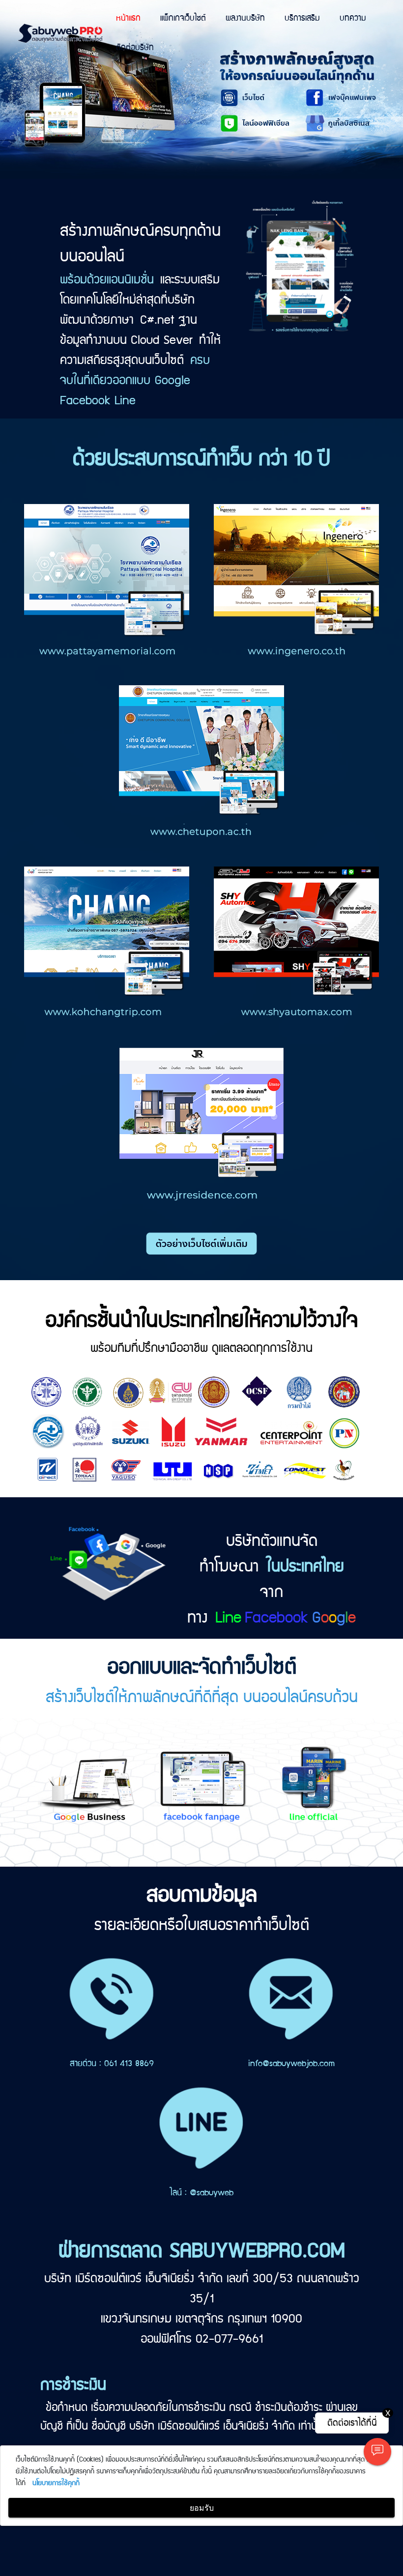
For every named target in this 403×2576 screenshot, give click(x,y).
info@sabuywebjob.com (291, 2064)
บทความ (353, 18)
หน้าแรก (128, 18)
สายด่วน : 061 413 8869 (112, 2064)
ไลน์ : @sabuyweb (202, 2193)
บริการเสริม (302, 18)
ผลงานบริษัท (245, 18)
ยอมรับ (202, 2508)
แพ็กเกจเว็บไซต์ (183, 18)
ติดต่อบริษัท (135, 48)
